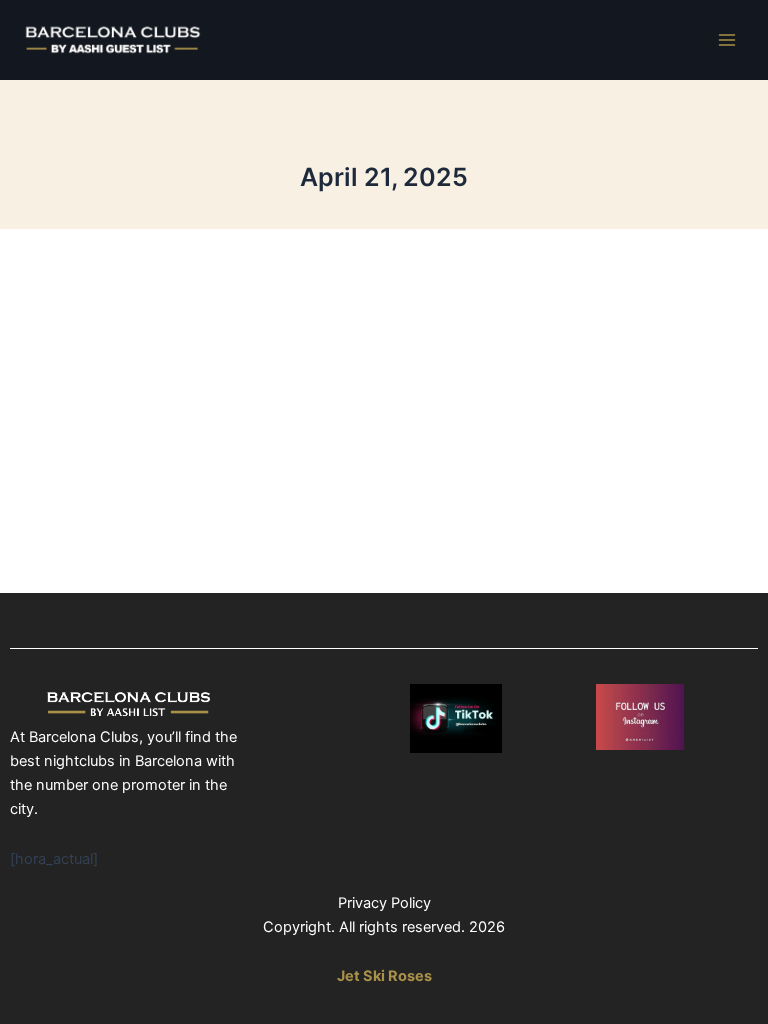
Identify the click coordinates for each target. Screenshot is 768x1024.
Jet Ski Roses (384, 976)
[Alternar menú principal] (727, 40)
